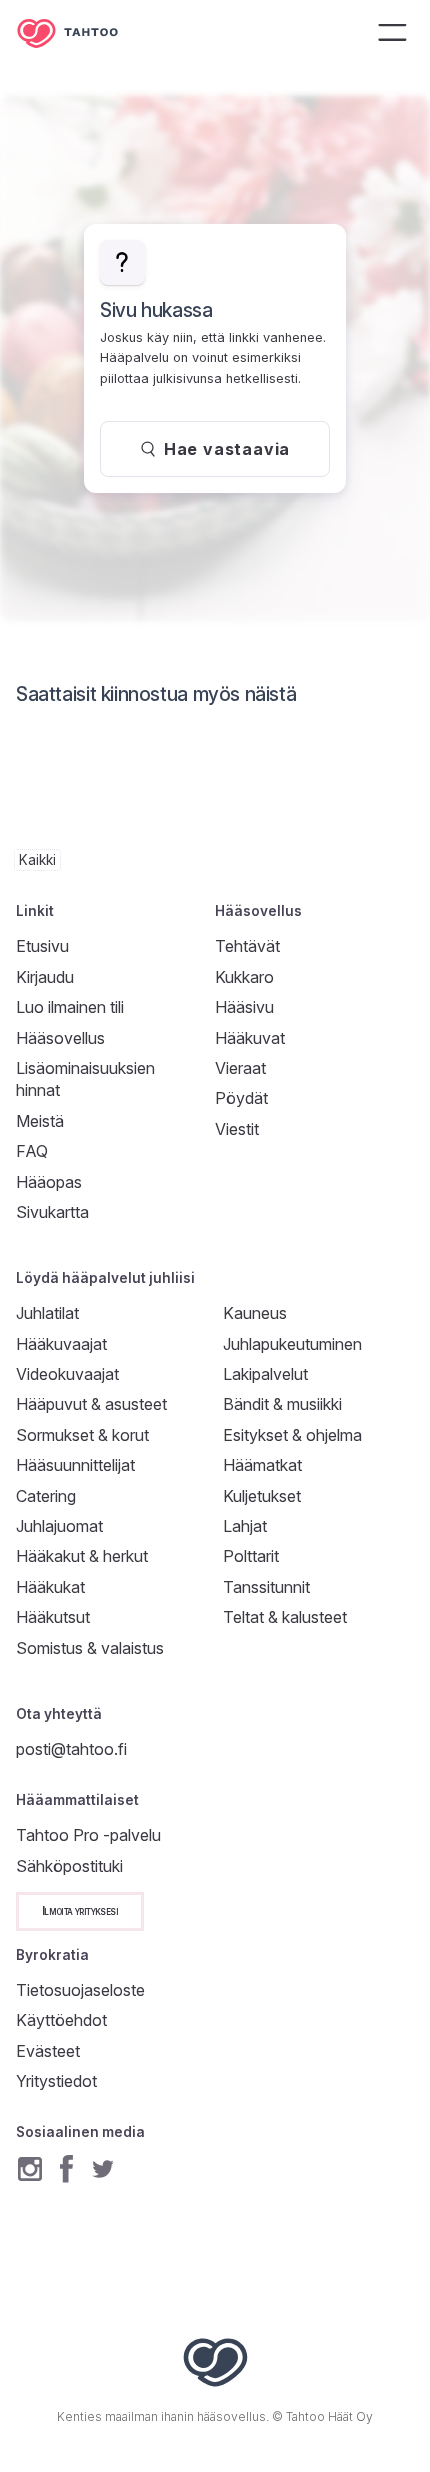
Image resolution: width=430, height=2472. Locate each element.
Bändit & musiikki (282, 1404)
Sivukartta (52, 1212)
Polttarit (251, 1556)
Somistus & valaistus (90, 1648)
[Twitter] (103, 2168)
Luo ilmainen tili (70, 1007)
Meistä (40, 1121)
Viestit (237, 1129)
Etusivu (42, 946)
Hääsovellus (60, 1038)
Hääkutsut (53, 1617)
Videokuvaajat (67, 1374)
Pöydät (241, 1098)
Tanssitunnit (266, 1587)
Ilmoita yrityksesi (80, 1910)
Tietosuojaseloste (80, 1990)
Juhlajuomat (59, 1526)
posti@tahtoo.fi (71, 1749)
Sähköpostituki (69, 1866)
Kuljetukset (262, 1496)
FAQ (32, 1151)
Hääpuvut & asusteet (91, 1404)
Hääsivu (244, 1007)
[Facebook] (66, 2168)
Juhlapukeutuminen (292, 1344)
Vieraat (240, 1068)
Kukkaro (244, 977)
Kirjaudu (45, 977)
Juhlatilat (47, 1313)
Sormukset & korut (82, 1435)
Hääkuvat (250, 1038)
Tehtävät (247, 946)
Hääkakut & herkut (82, 1556)
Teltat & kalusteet (285, 1617)
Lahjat (245, 1526)
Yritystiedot (56, 2081)
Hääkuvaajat (61, 1344)
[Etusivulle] (82, 32)
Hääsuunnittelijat (75, 1465)
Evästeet (48, 2051)
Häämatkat (262, 1465)
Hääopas (49, 1182)
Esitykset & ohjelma (292, 1435)
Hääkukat (50, 1587)
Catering (46, 1496)
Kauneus (255, 1313)
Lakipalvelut (265, 1374)
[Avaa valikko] (392, 32)
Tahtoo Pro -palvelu (88, 1835)
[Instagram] (30, 2168)
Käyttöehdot (61, 2020)
